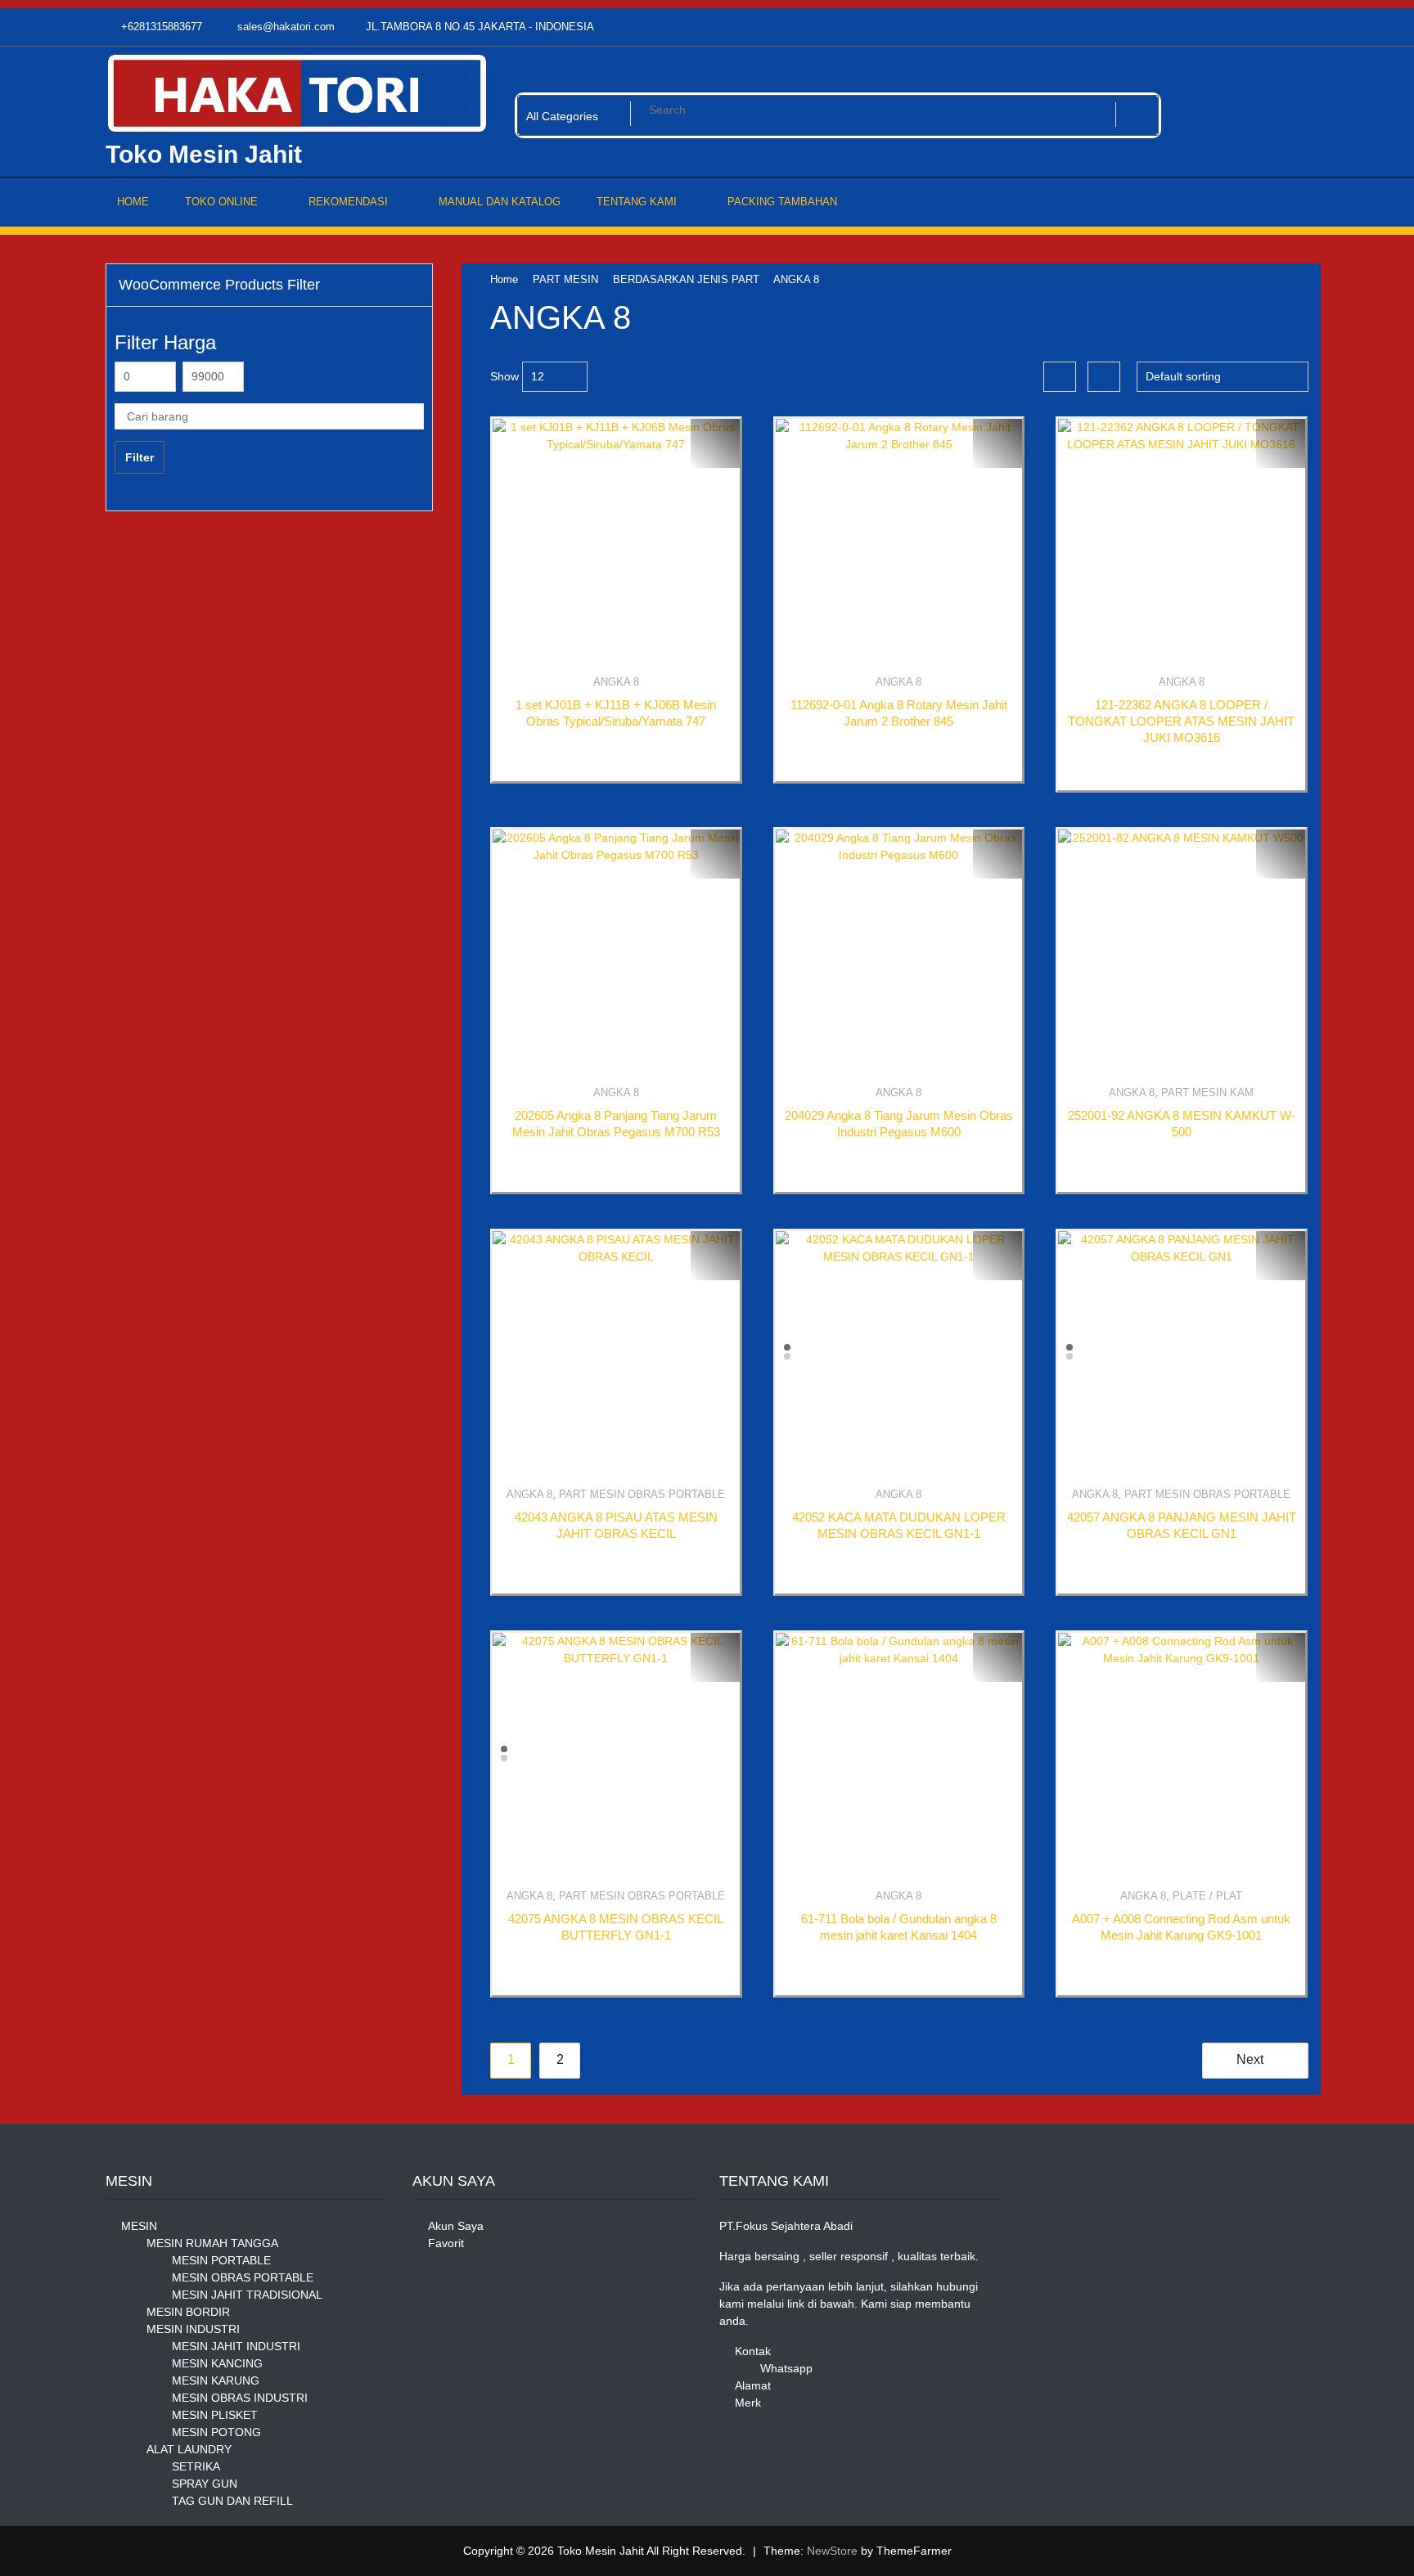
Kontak (753, 2351)
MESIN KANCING (217, 2363)
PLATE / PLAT (1207, 1896)
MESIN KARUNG (216, 2380)
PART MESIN (565, 279)
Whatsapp (786, 2368)
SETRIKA (196, 2466)
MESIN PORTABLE (221, 2260)
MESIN (139, 2226)
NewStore (832, 2551)
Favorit (446, 2243)
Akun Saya (456, 2226)
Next (1250, 2059)
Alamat (753, 2385)
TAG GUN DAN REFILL (232, 2501)
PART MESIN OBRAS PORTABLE (642, 1494)
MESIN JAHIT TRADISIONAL (247, 2295)
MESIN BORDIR (188, 2312)
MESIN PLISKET (215, 2415)
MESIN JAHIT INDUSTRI (236, 2346)
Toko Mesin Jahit (204, 154)
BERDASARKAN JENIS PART (686, 279)
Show (504, 376)
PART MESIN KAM (1207, 1092)
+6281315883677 (160, 27)
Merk (748, 2403)
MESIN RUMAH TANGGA (212, 2243)
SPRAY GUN (205, 2484)
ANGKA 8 (616, 682)
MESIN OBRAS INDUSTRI (240, 2398)
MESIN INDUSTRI (193, 2329)
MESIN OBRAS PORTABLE (243, 2277)
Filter (140, 457)
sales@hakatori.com (284, 27)
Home (504, 279)
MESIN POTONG (216, 2432)
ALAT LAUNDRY (189, 2449)
